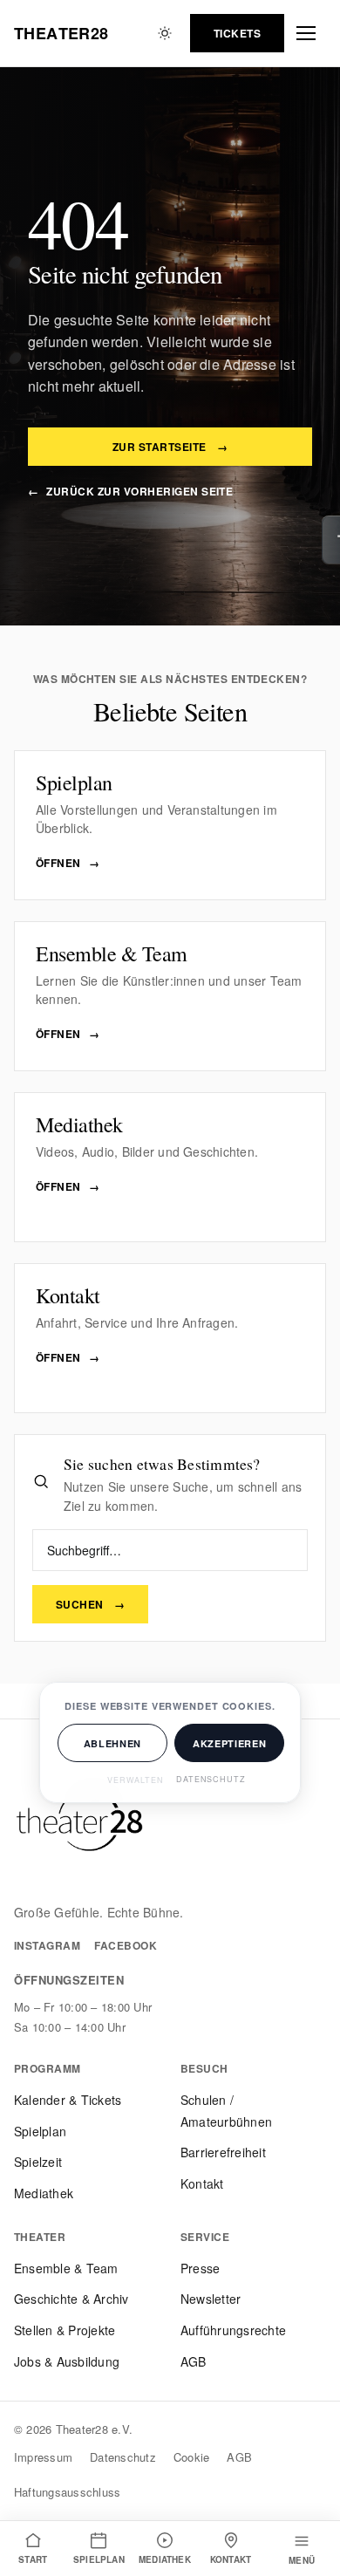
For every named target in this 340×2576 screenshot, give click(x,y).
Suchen (90, 1604)
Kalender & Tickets (68, 2100)
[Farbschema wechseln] (165, 33)
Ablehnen (112, 1743)
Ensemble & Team (66, 2268)
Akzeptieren (229, 1743)
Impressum (43, 2457)
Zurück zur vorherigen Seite (130, 491)
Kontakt (202, 2183)
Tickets (237, 33)
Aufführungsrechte (233, 2330)
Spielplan (40, 2131)
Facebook (126, 1945)
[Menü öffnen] (309, 33)
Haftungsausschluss (67, 2492)
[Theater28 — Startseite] (79, 1820)
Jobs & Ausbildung (67, 2361)
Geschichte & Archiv (71, 2299)
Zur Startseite (170, 447)
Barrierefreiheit (223, 2152)
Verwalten (136, 1780)
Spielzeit (38, 2162)
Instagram (47, 1945)
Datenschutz (123, 2457)
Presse (200, 2268)
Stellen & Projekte (65, 2330)
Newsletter (211, 2299)
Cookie (191, 2457)
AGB (194, 2361)
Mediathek (44, 2193)
